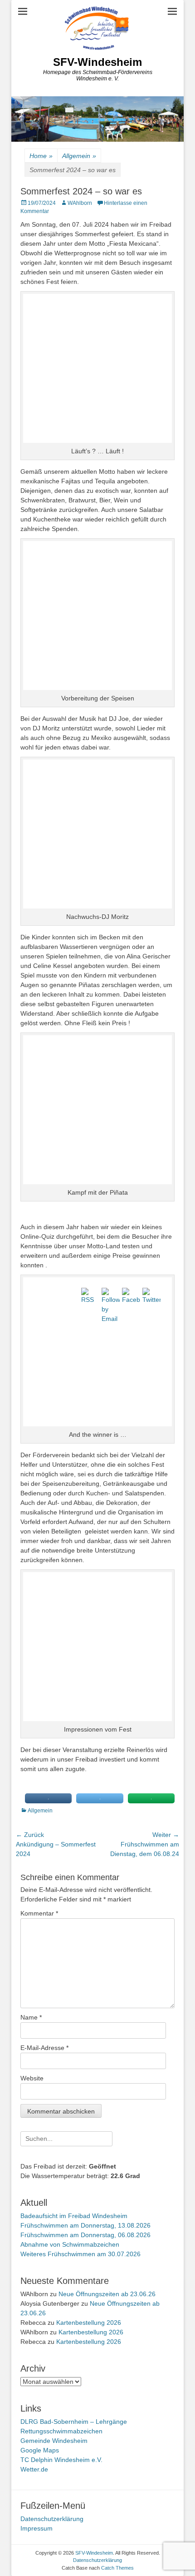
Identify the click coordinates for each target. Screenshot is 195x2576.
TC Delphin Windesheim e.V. (61, 2460)
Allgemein (79, 156)
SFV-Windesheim (97, 62)
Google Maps (40, 2450)
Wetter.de (34, 2469)
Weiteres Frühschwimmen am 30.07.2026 (80, 2254)
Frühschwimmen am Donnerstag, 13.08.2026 (85, 2225)
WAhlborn (80, 203)
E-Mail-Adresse (44, 2048)
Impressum (37, 2528)
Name (31, 2017)
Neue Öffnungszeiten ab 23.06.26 (107, 2294)
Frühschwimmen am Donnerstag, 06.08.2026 (85, 2235)
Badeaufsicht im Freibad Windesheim (74, 2216)
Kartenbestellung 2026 (89, 2323)
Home (41, 156)
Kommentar (39, 1913)
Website (32, 2078)
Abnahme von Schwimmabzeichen (70, 2244)
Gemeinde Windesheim (54, 2441)
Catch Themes (117, 2568)
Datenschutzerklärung (52, 2519)
